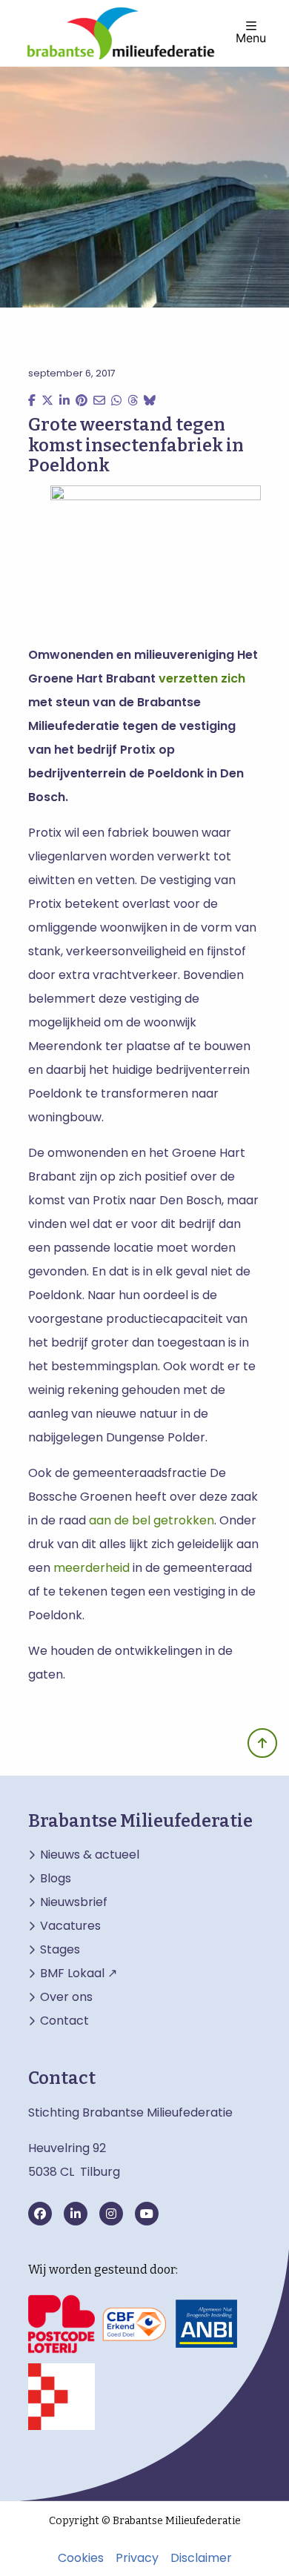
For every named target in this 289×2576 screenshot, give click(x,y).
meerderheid (92, 1568)
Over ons (66, 1997)
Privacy (137, 2558)
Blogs (56, 1879)
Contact (64, 2021)
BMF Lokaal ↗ (79, 1974)
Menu (251, 37)
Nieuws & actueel (90, 1855)
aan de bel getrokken (152, 1520)
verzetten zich (202, 678)
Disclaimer (201, 2558)
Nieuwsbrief (74, 1902)
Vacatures (70, 1926)
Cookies (81, 2558)
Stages (60, 1950)
